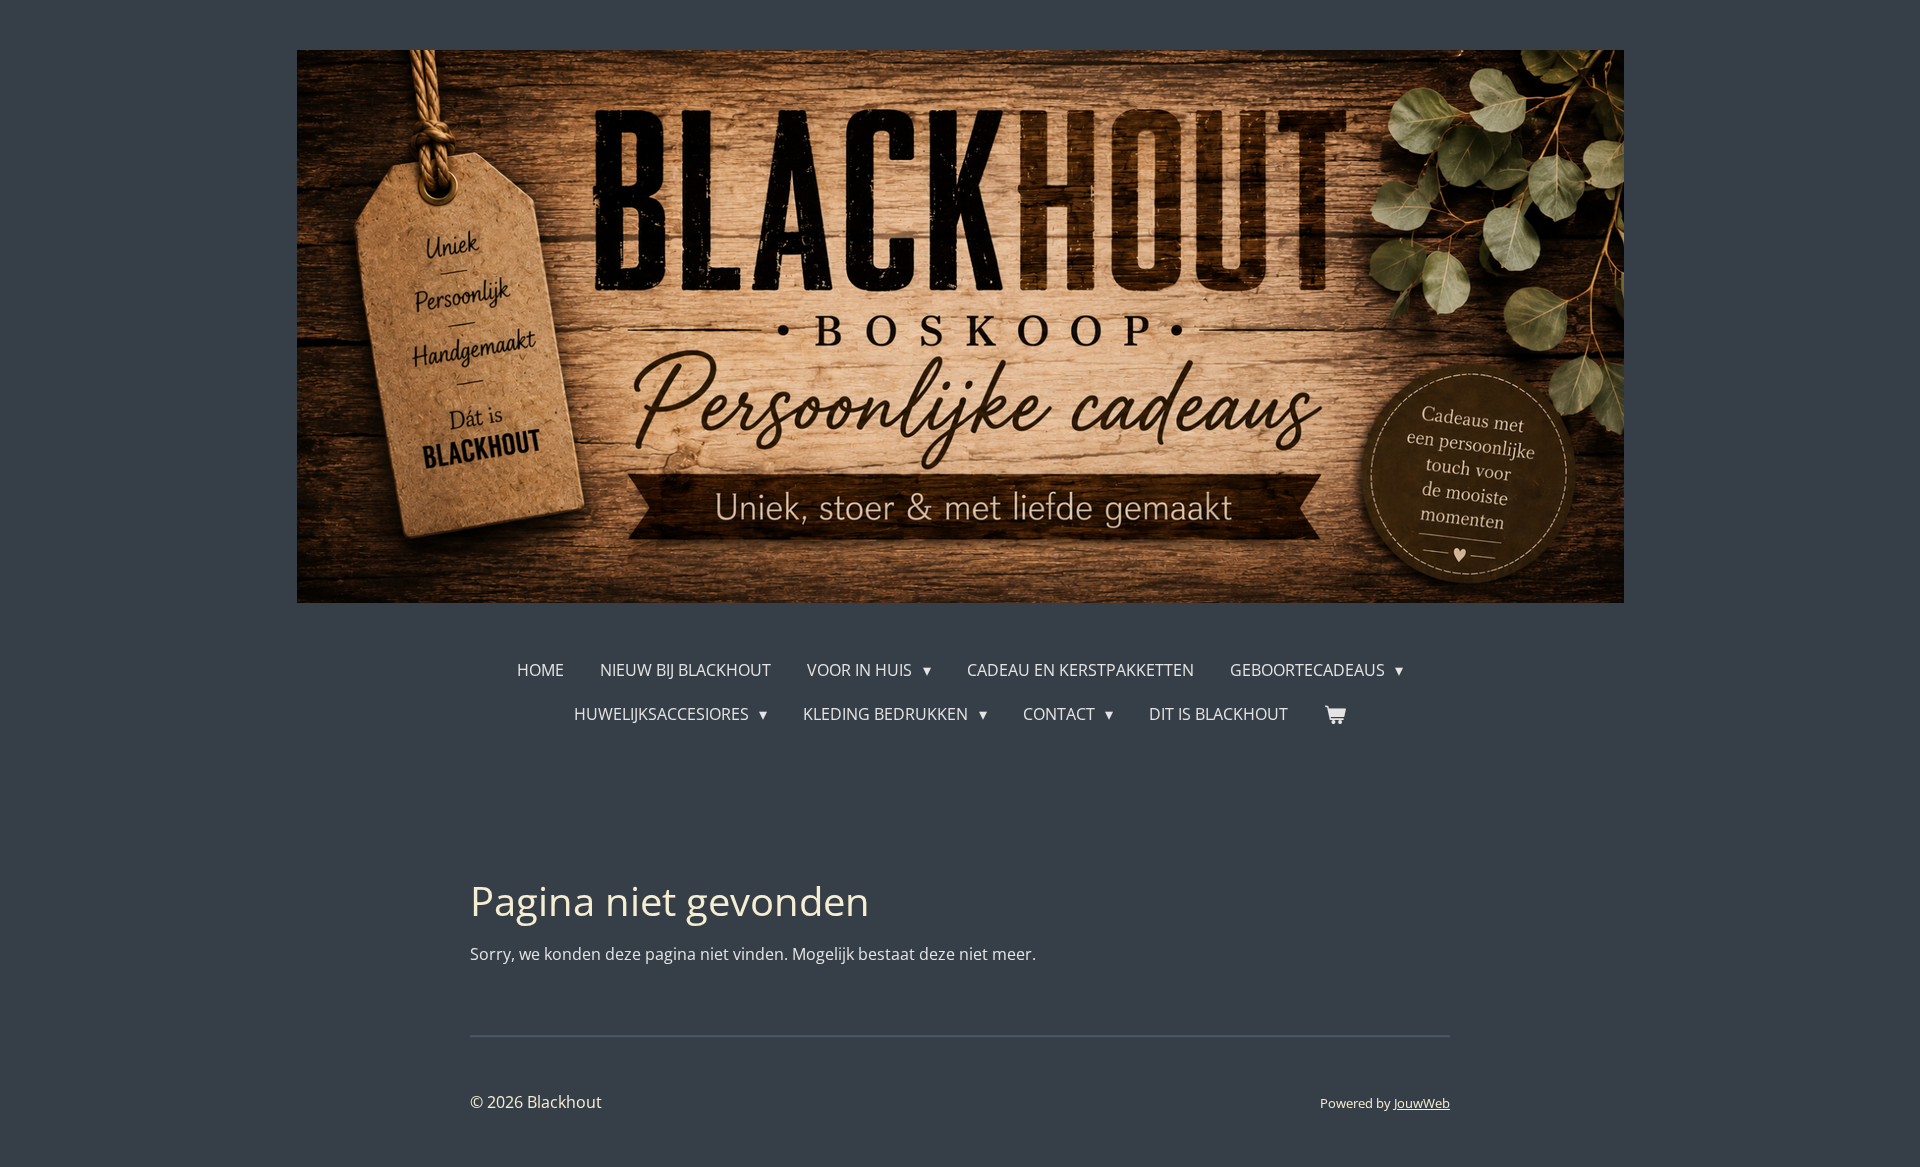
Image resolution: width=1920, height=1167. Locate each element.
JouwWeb (1422, 1103)
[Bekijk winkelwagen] (1335, 714)
